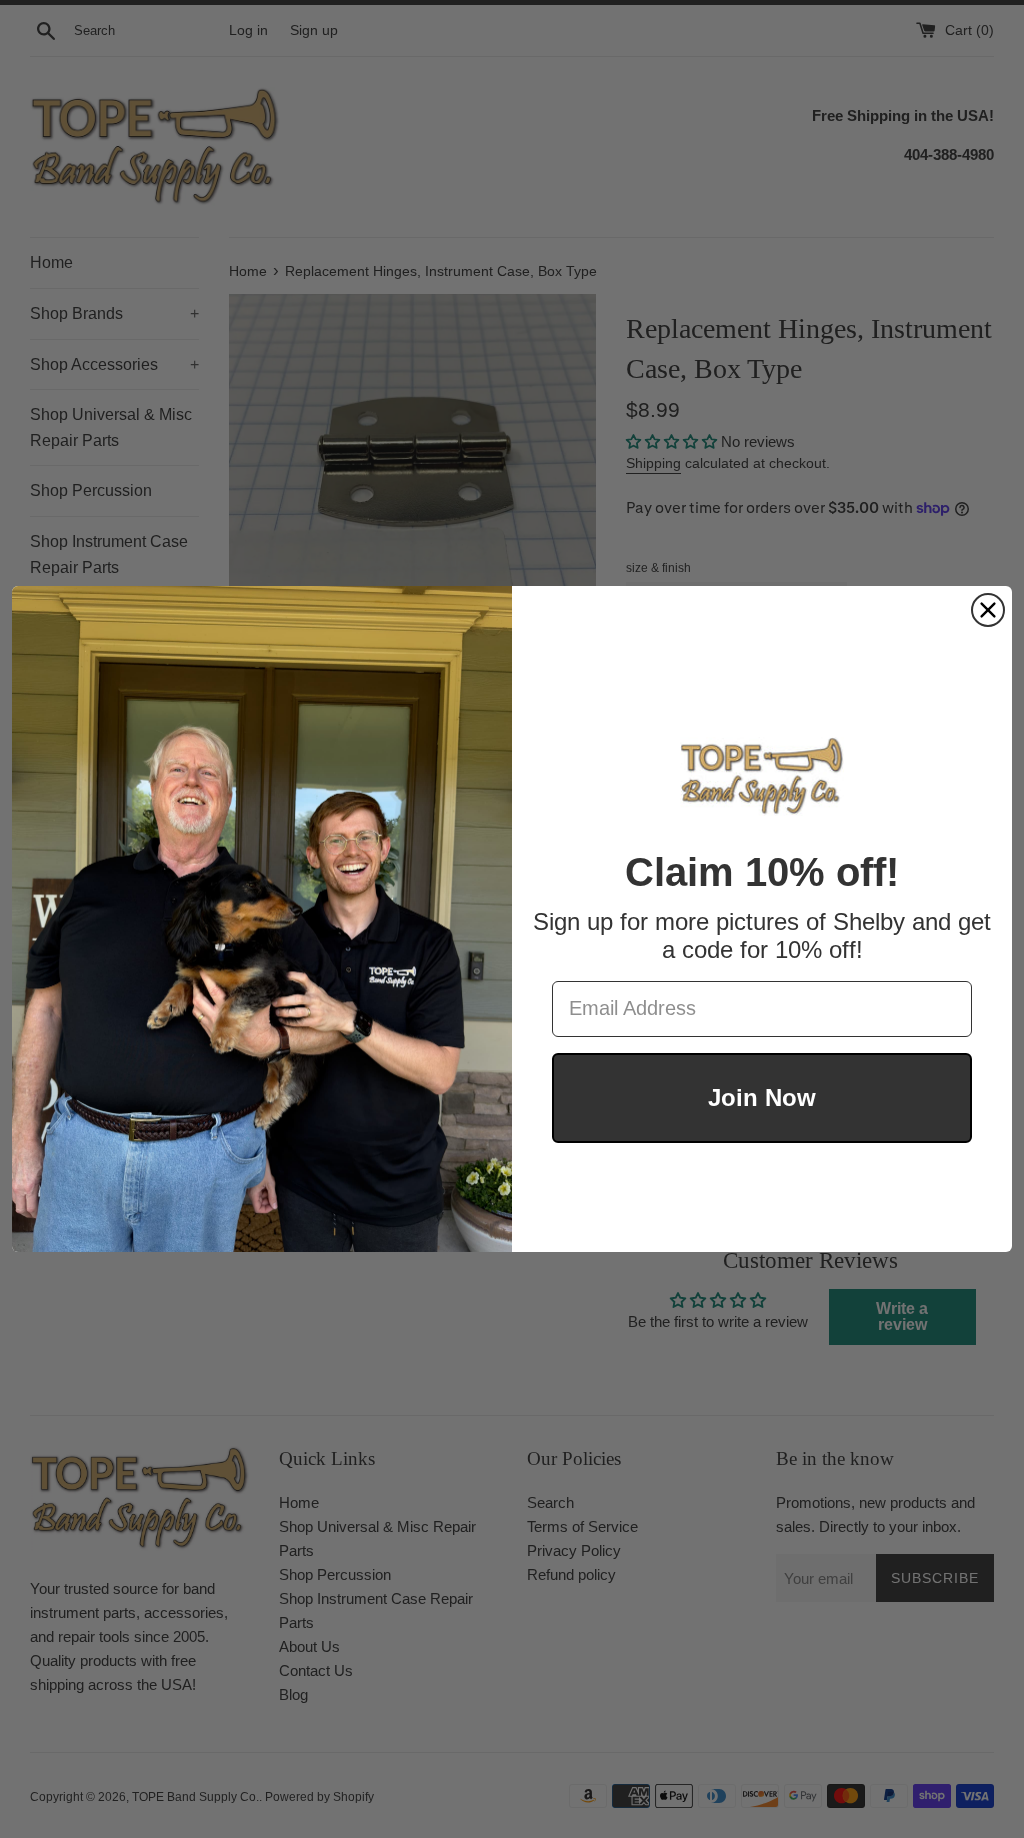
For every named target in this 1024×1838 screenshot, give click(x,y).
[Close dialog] (988, 610)
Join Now (762, 1097)
